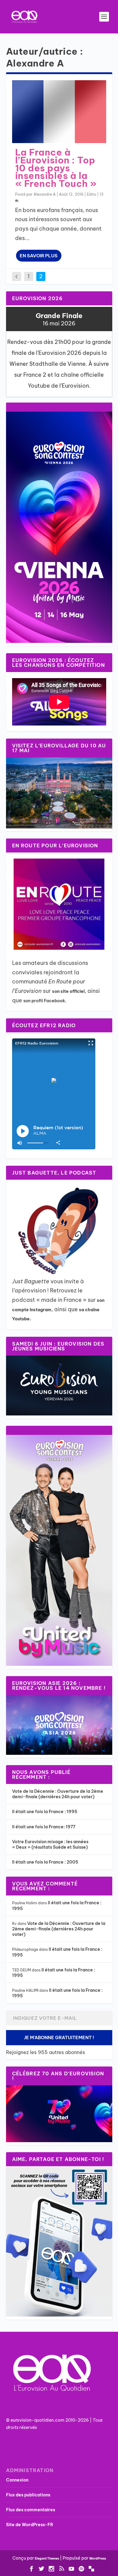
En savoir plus (39, 256)
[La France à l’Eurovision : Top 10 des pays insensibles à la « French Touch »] (59, 112)
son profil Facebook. (45, 1001)
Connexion (17, 2480)
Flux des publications (28, 2495)
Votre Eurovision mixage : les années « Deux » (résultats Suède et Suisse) (50, 1844)
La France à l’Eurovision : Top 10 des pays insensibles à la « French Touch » (56, 168)
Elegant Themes (47, 2559)
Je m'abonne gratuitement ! (59, 2037)
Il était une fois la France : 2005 (45, 1862)
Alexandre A (45, 194)
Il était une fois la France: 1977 (44, 1827)
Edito (92, 194)
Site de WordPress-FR (30, 2525)
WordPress (98, 2559)
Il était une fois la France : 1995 (45, 1812)
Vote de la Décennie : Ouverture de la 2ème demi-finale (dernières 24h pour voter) (58, 1794)
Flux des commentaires (31, 2510)
